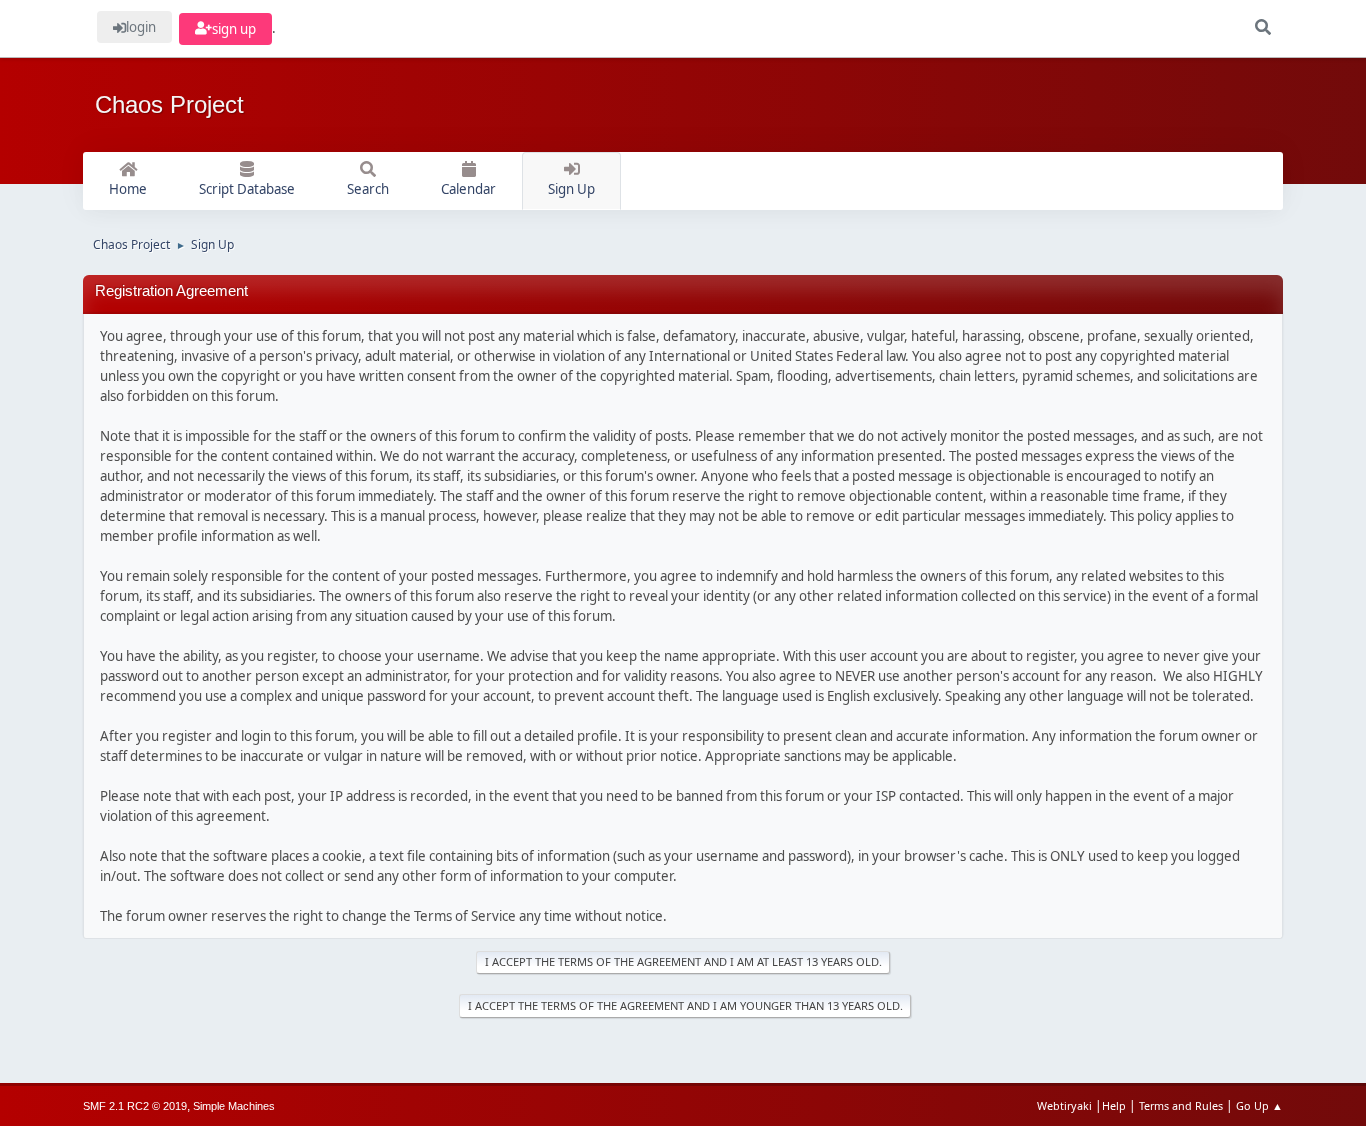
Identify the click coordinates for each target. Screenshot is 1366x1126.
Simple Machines (234, 1106)
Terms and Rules (1181, 1105)
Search (368, 189)
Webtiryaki (1064, 1105)
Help (1114, 1105)
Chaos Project (169, 104)
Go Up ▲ (1259, 1105)
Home (128, 189)
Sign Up (571, 189)
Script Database (247, 189)
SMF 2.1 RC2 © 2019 (135, 1106)
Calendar (468, 189)
